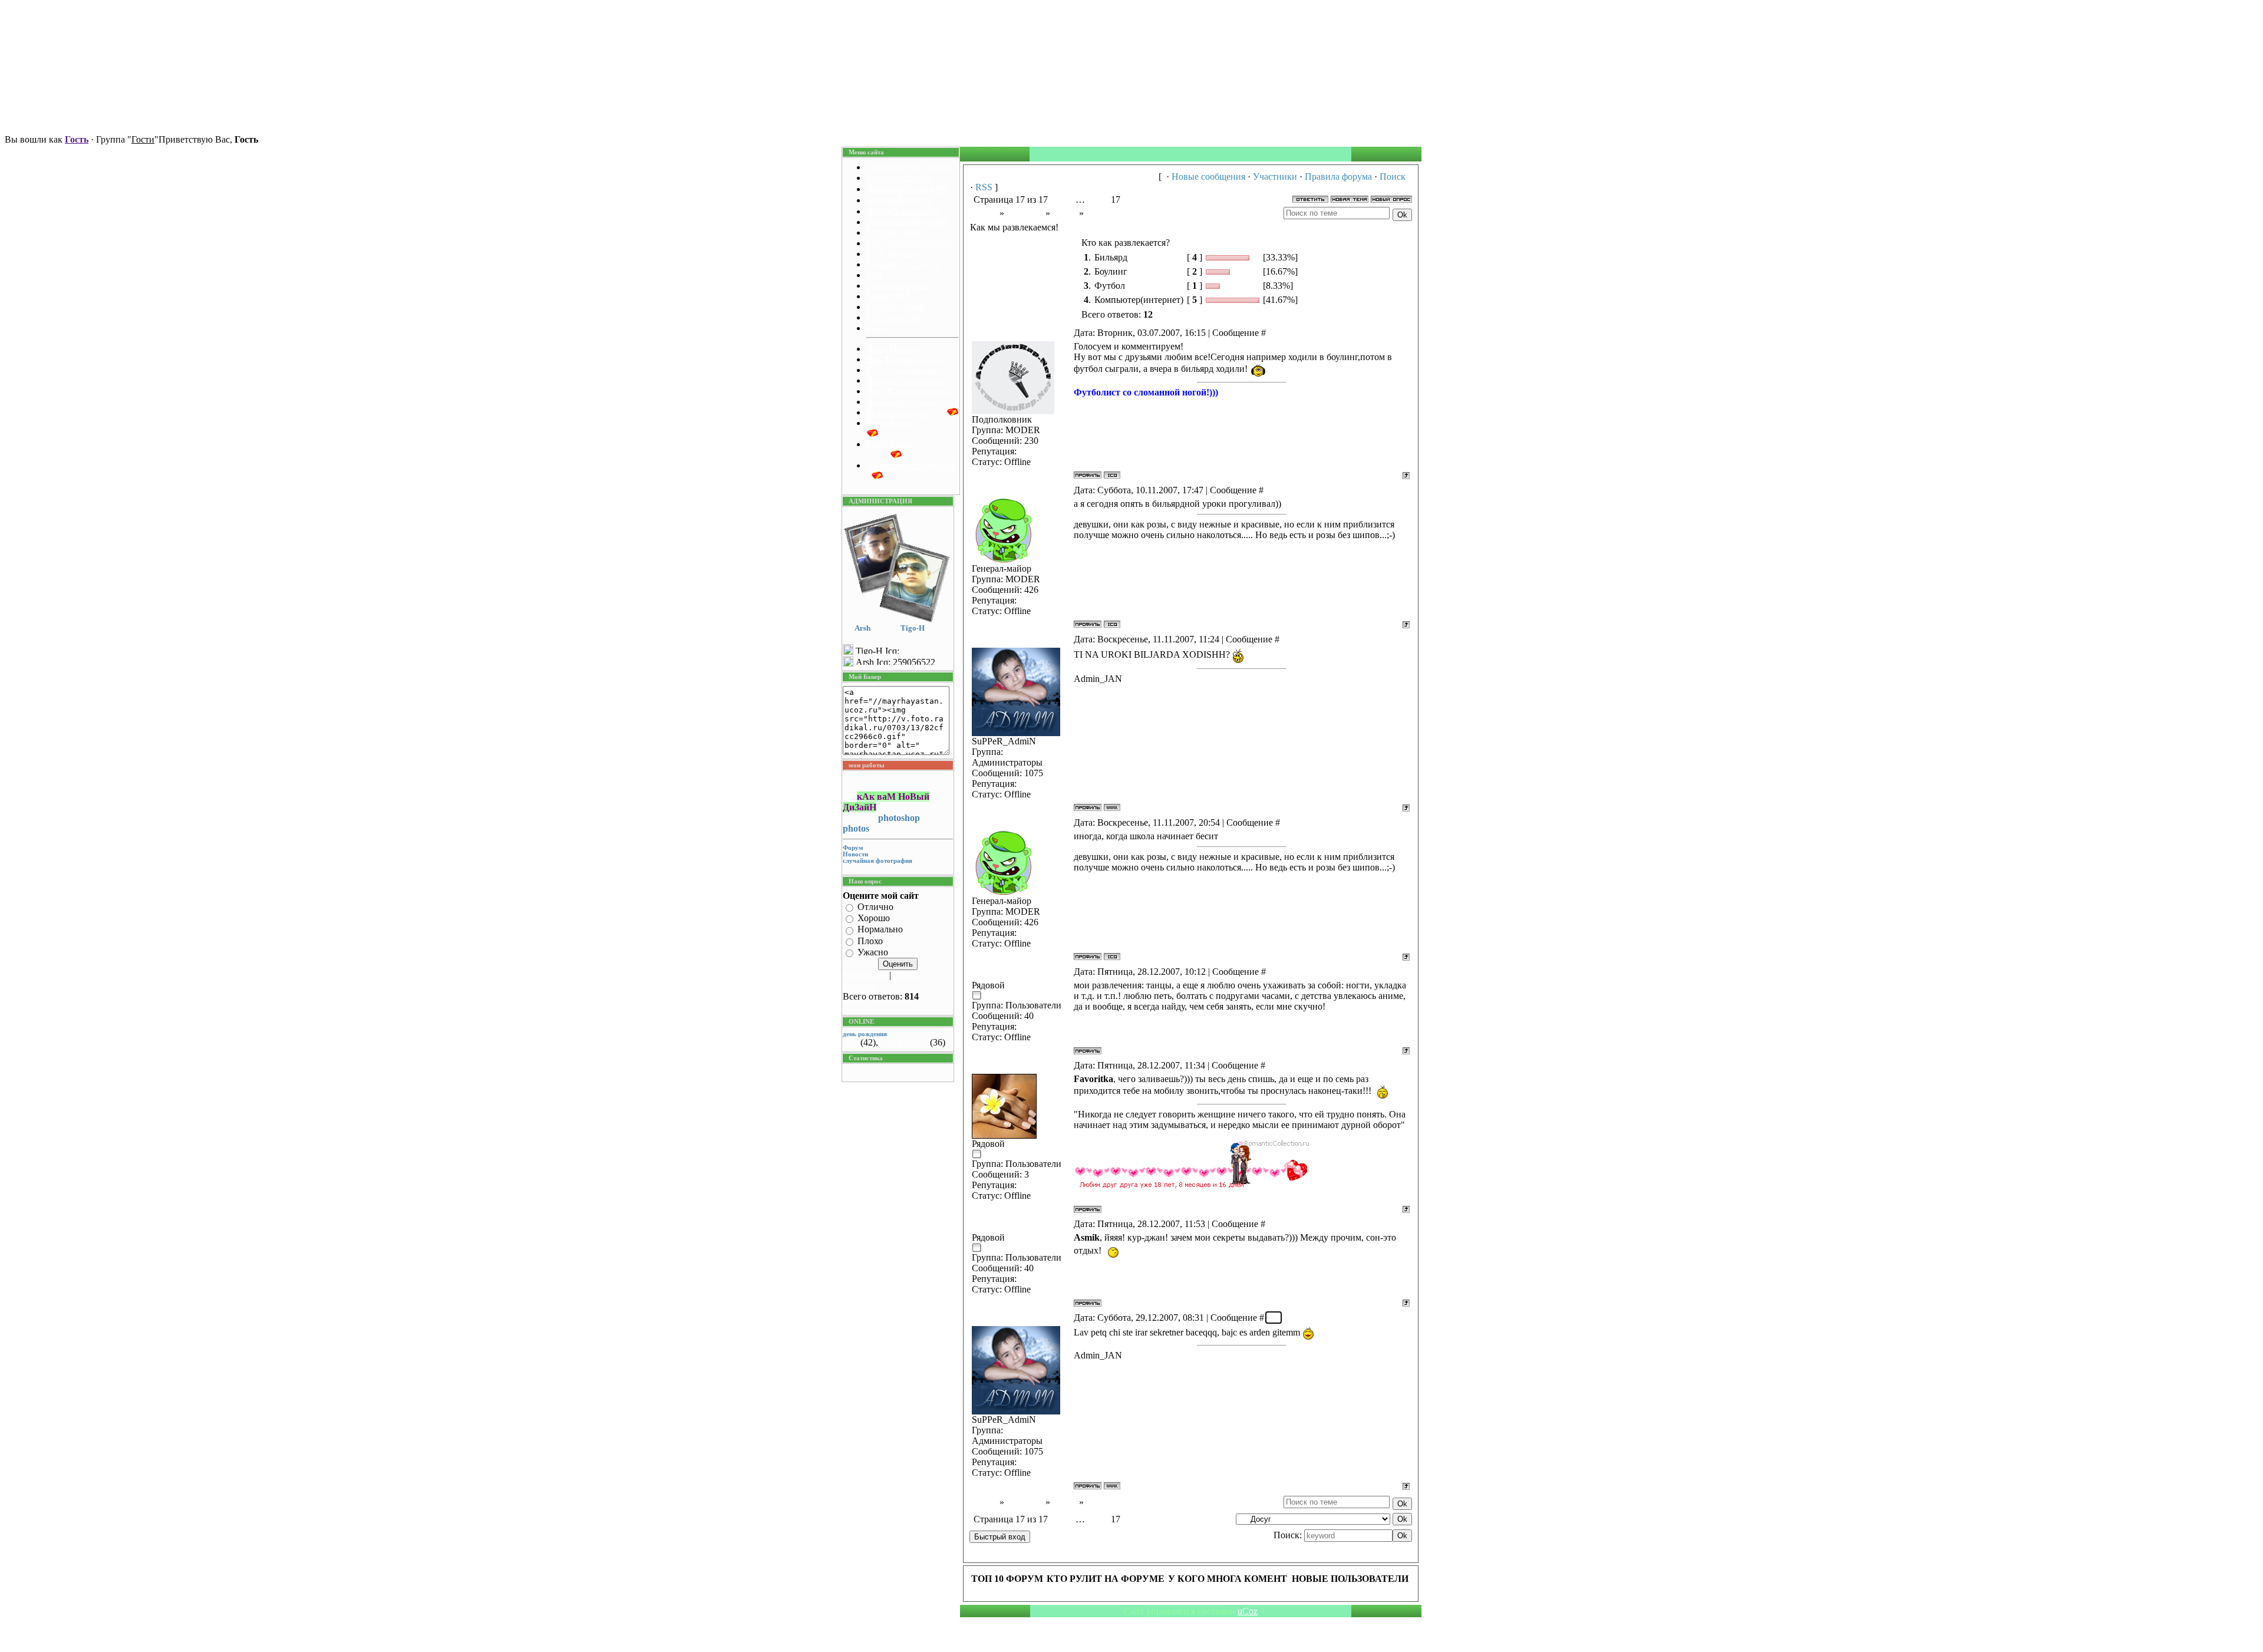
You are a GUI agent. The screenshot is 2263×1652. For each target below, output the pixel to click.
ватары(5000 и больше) (903, 403)
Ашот (1021, 490)
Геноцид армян (897, 307)
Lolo (852, 1042)
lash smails (889, 444)
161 (1273, 490)
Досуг (1065, 213)
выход (876, 329)
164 (1275, 972)
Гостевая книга (897, 233)
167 (1274, 1318)
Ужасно (873, 952)
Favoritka (1021, 972)
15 (1092, 200)
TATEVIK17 (905, 1042)
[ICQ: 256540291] (1112, 624)
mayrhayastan (1021, 639)
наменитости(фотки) (910, 465)
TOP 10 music (893, 254)
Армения (1025, 213)
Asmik (1021, 1065)
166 (1275, 1224)
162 (1289, 639)
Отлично (875, 907)
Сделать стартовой (298, 139)
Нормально (880, 930)
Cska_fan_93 (1021, 333)
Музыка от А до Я (903, 264)
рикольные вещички (898, 413)
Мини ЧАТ (889, 296)
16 (1104, 200)
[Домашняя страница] (1112, 807)
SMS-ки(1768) (895, 317)
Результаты (865, 975)
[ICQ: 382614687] (1112, 475)
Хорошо (874, 918)
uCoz (1248, 1611)
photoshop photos (899, 286)
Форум (983, 213)
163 (1289, 822)
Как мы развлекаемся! (1130, 213)
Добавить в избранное (388, 139)
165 (1275, 1065)
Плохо (870, 941)
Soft (874, 275)
